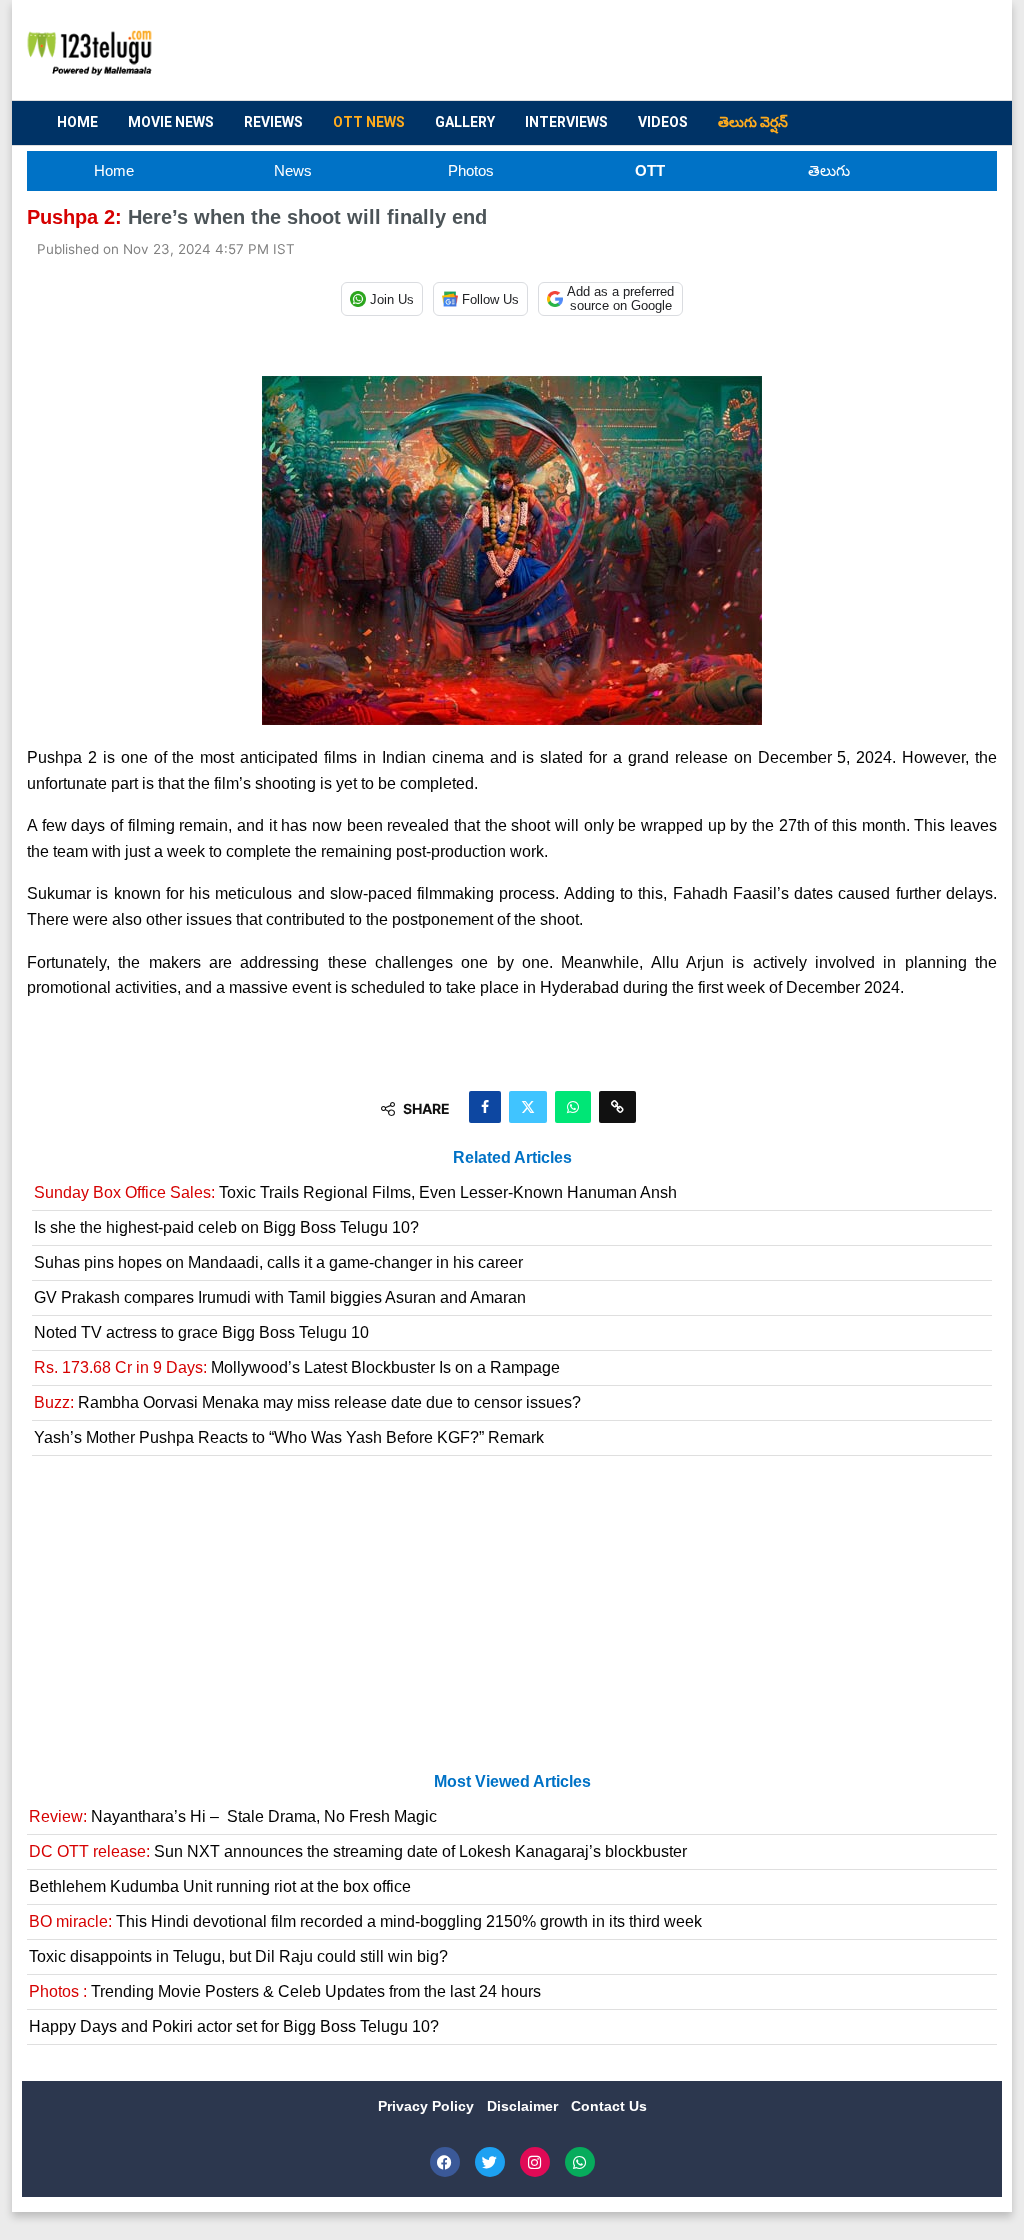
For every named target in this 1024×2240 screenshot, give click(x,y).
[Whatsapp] (580, 2162)
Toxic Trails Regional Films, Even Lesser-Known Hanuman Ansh (355, 1192)
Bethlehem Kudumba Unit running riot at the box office (220, 1886)
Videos (663, 122)
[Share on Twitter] (528, 1107)
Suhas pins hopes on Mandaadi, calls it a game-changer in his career (278, 1262)
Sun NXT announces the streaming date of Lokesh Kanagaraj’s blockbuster (358, 1851)
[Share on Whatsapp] (573, 1107)
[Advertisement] (618, 51)
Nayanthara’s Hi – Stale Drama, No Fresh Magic (233, 1816)
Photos (471, 170)
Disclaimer (524, 2106)
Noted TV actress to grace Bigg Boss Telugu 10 (201, 1332)
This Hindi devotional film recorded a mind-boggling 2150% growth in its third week (365, 1921)
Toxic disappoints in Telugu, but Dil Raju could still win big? (238, 1956)
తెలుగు (829, 170)
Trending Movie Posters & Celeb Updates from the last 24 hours (285, 1991)
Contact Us (609, 2106)
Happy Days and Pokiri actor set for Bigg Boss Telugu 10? (234, 2026)
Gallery (465, 122)
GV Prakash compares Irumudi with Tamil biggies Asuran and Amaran (280, 1297)
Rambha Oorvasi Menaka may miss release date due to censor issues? (307, 1402)
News (293, 170)
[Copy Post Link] (617, 1107)
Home (77, 122)
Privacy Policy (428, 2106)
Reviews (273, 122)
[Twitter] (490, 2162)
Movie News (171, 122)
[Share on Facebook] (485, 1107)
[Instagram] (535, 2162)
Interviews (566, 122)
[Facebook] (445, 2162)
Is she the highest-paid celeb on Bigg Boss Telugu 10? (226, 1227)
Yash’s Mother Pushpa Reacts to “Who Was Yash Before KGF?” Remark (289, 1437)
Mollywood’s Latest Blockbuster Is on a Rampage (297, 1367)
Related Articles (512, 1157)
